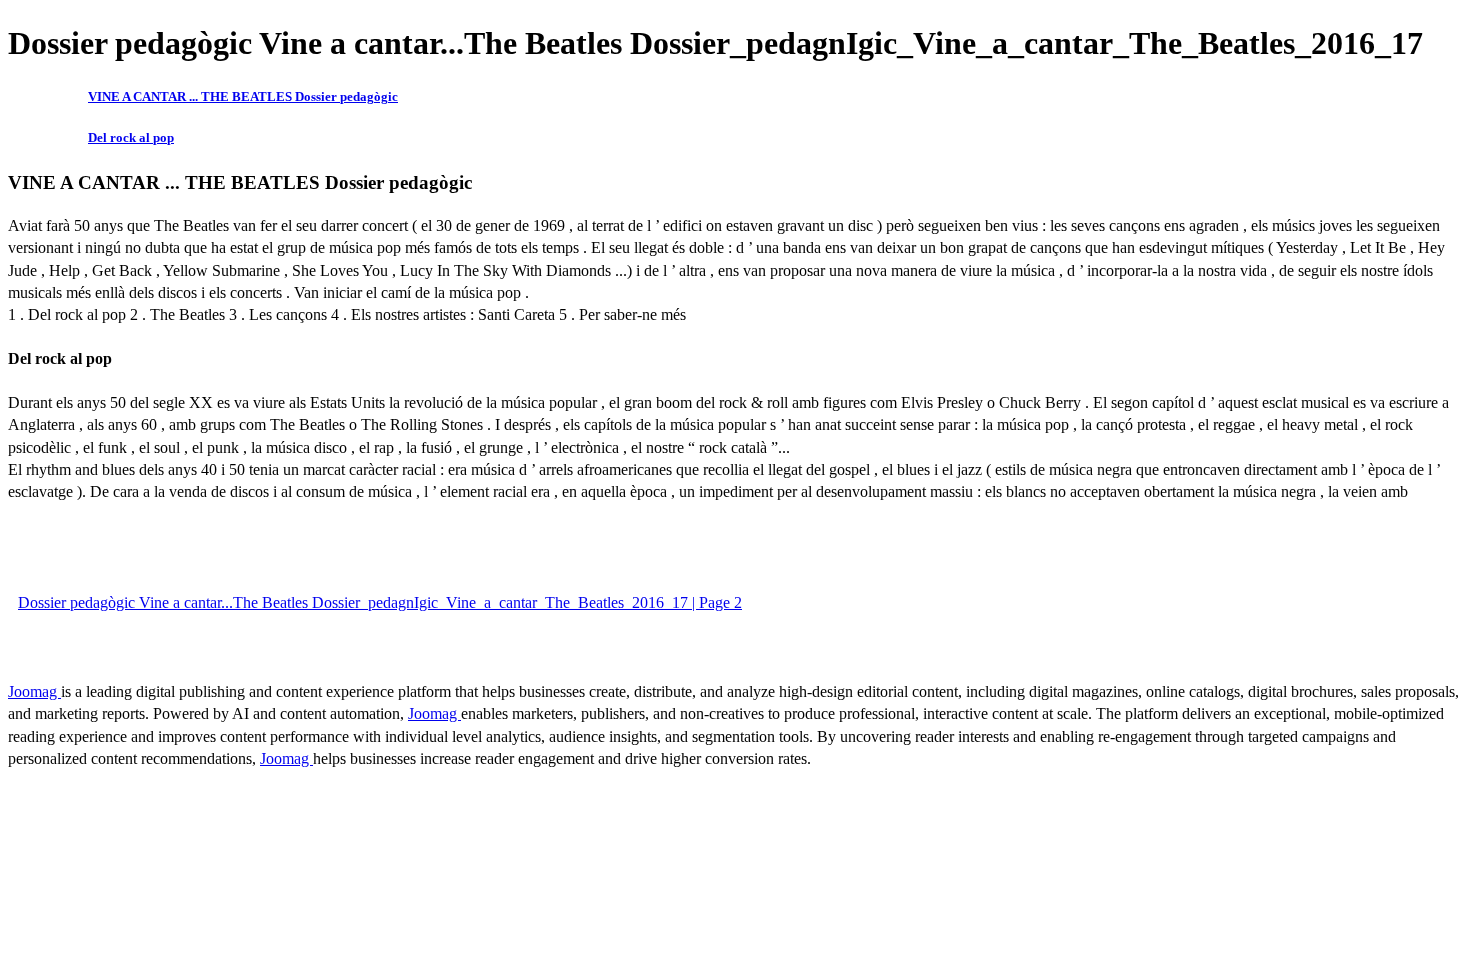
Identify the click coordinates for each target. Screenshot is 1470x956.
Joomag (34, 691)
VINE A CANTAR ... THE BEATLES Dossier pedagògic (243, 96)
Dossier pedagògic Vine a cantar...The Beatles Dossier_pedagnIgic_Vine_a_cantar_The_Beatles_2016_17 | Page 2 (380, 602)
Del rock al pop (131, 137)
